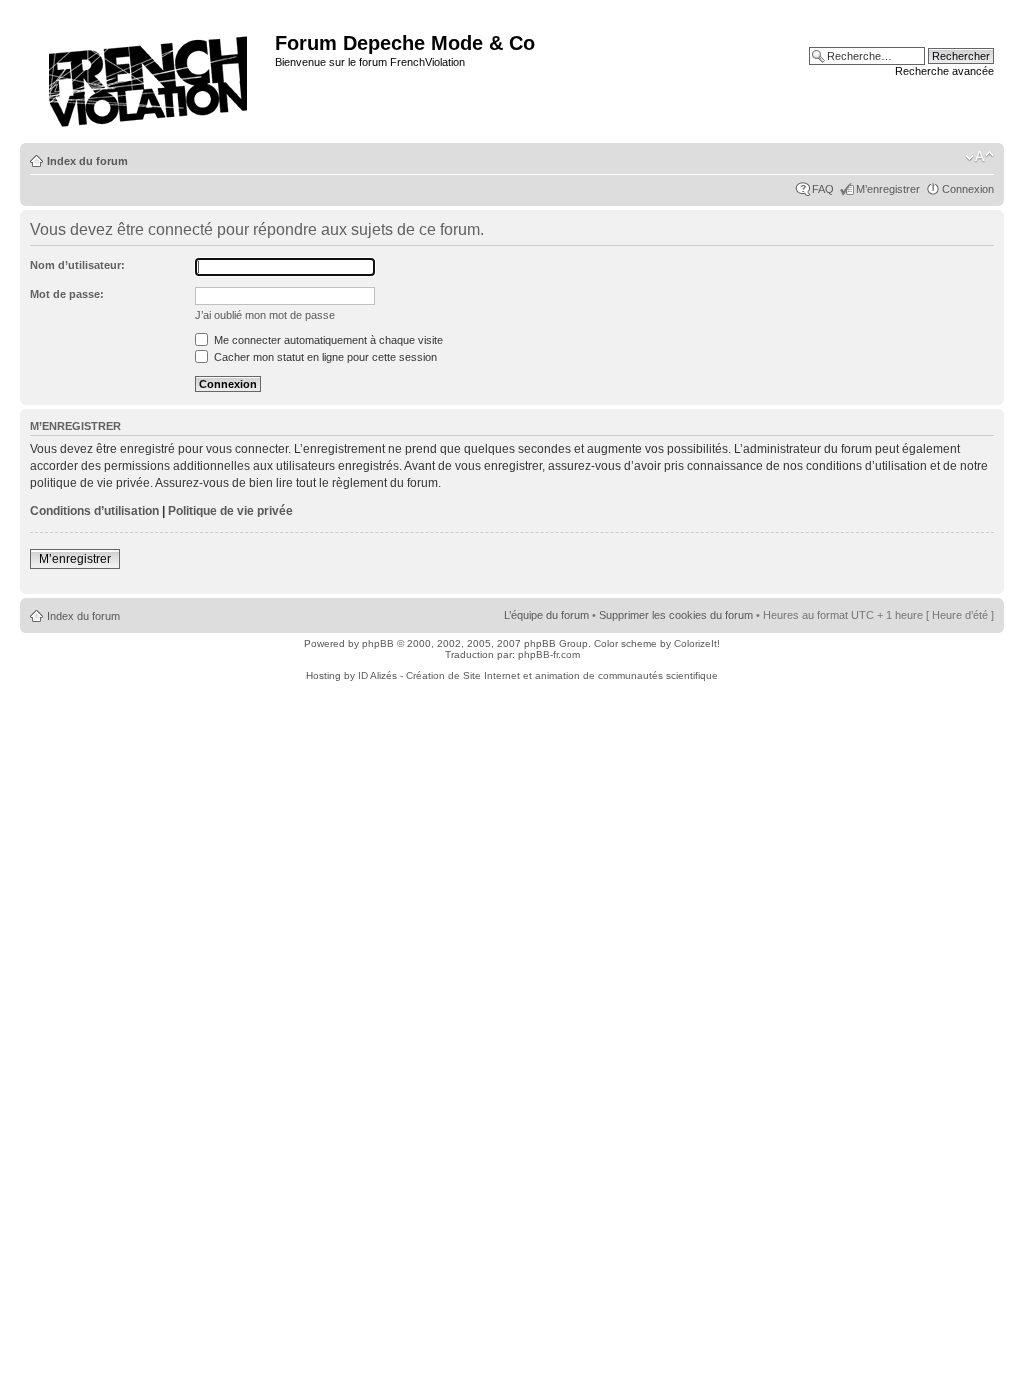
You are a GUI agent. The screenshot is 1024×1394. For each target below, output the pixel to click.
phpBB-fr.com (549, 654)
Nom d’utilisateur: (77, 265)
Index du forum (87, 161)
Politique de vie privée (230, 511)
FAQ (823, 189)
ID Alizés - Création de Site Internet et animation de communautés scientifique (538, 675)
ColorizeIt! (697, 643)
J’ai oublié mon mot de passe (265, 315)
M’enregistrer (888, 189)
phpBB (378, 643)
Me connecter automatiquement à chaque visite (327, 340)
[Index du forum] (150, 75)
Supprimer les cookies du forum (676, 615)
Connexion (968, 189)
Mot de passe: (67, 294)
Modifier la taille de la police (979, 157)
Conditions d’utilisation (94, 511)
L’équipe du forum (546, 615)
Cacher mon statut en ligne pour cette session (324, 357)
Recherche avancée (944, 71)
